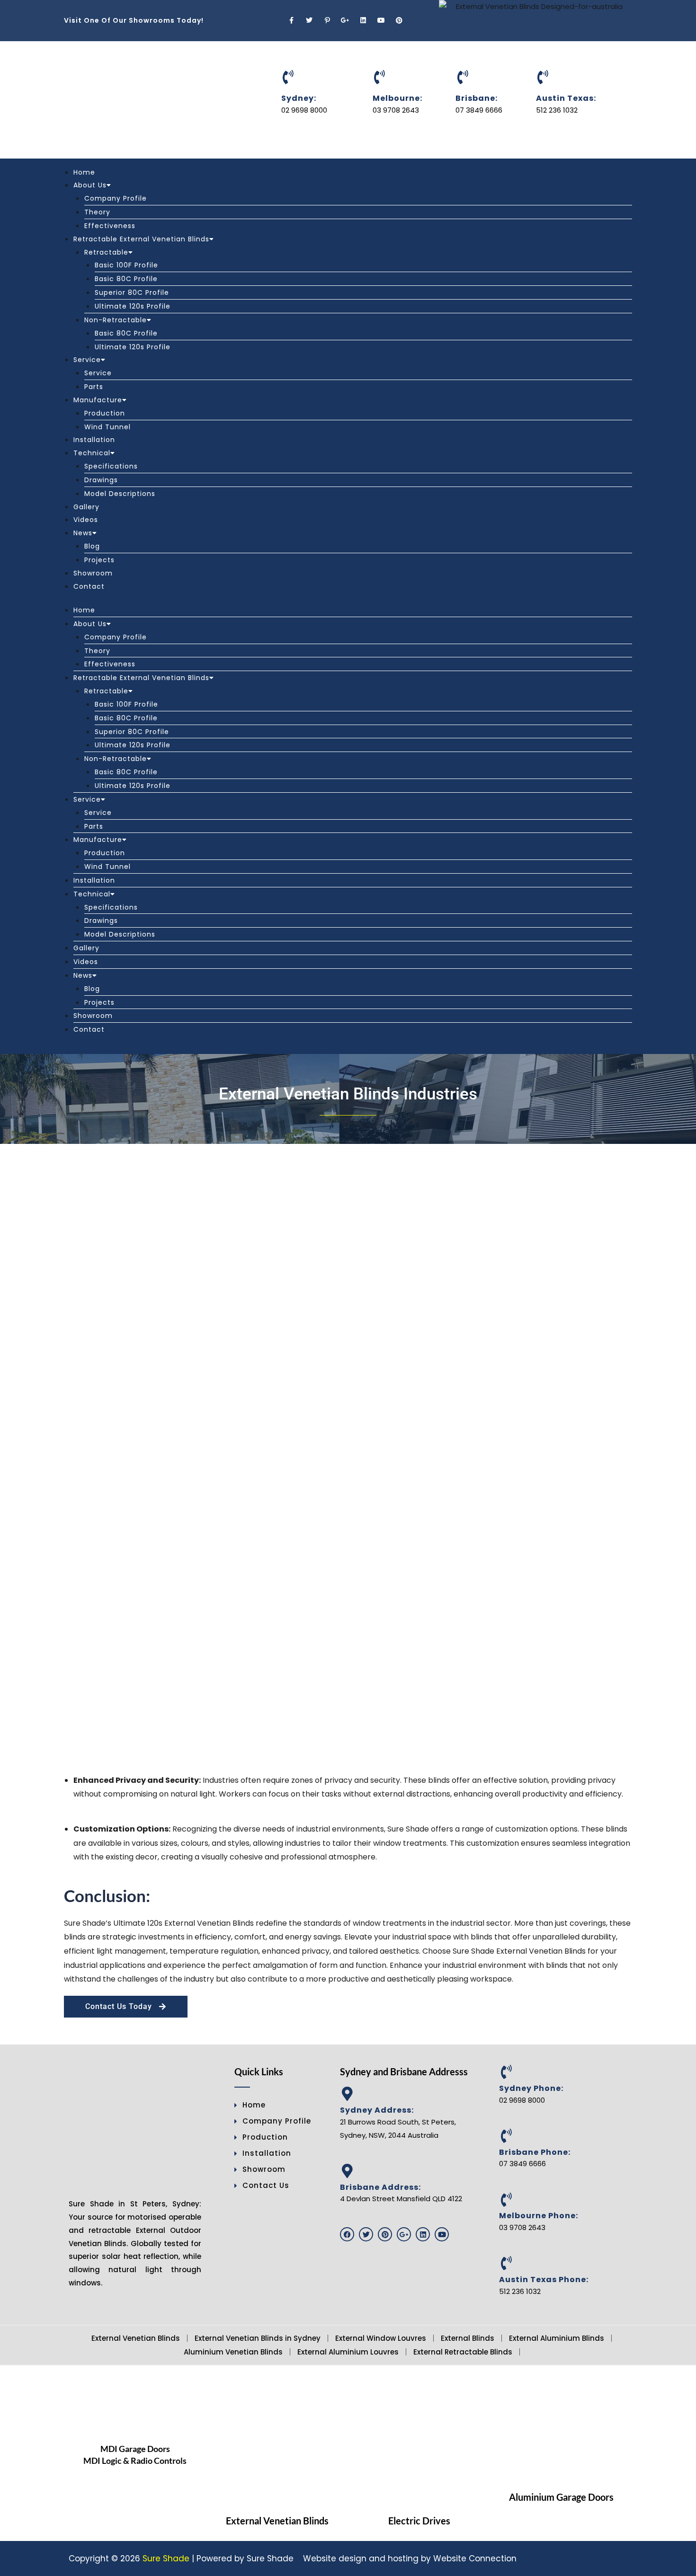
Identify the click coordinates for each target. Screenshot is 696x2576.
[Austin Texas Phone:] (506, 2263)
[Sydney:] (288, 77)
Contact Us (266, 2185)
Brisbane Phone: (535, 2152)
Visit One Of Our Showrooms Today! (134, 20)
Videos (86, 520)
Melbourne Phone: (539, 2216)
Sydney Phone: (531, 2088)
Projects (99, 560)
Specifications (111, 466)
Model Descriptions (120, 494)
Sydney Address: (377, 2110)
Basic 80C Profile (126, 279)
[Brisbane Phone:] (506, 2136)
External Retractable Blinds (463, 2352)
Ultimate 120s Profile (133, 306)
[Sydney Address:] (347, 2094)
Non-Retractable (116, 320)
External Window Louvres (381, 2338)
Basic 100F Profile (126, 265)
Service (87, 360)
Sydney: (299, 98)
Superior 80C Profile (132, 292)
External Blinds (468, 2338)
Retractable (106, 252)
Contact (89, 586)
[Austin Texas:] (543, 77)
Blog (92, 546)
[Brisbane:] (463, 77)
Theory (97, 212)
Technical (92, 453)
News (83, 533)
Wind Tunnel (107, 427)
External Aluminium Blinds (557, 2338)
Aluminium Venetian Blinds (233, 2352)
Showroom (93, 573)
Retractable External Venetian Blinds (141, 239)
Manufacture (98, 400)
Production (105, 413)
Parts (94, 387)
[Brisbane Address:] (347, 2171)
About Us (90, 185)
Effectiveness (110, 226)
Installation (94, 440)
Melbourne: (397, 98)
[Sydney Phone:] (506, 2072)
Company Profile (116, 198)
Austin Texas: (566, 98)
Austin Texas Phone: (544, 2279)
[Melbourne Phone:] (506, 2200)
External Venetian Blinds (136, 2338)
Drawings (101, 480)
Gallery (86, 507)
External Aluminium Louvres (348, 2352)
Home (84, 172)
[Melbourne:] (380, 77)
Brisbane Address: (380, 2187)
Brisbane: (477, 98)
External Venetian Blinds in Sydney (258, 2338)
